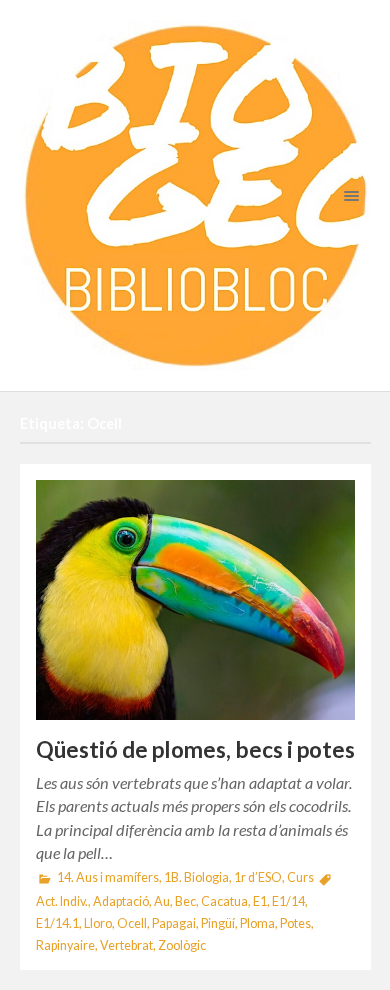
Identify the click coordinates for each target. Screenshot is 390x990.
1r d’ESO (258, 877)
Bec (185, 901)
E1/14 (288, 901)
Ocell (132, 923)
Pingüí (218, 923)
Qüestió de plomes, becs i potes (195, 749)
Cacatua (224, 901)
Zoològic (182, 945)
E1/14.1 (57, 923)
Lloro (98, 923)
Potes (295, 923)
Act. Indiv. (62, 901)
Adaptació (121, 901)
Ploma (257, 923)
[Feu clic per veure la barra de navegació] (347, 195)
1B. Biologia (196, 877)
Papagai (174, 923)
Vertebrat (126, 945)
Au (162, 901)
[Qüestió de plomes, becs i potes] (195, 599)
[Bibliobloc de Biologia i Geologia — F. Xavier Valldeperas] (195, 195)
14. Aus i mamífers (108, 877)
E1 (260, 901)
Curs (300, 877)
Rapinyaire (65, 945)
